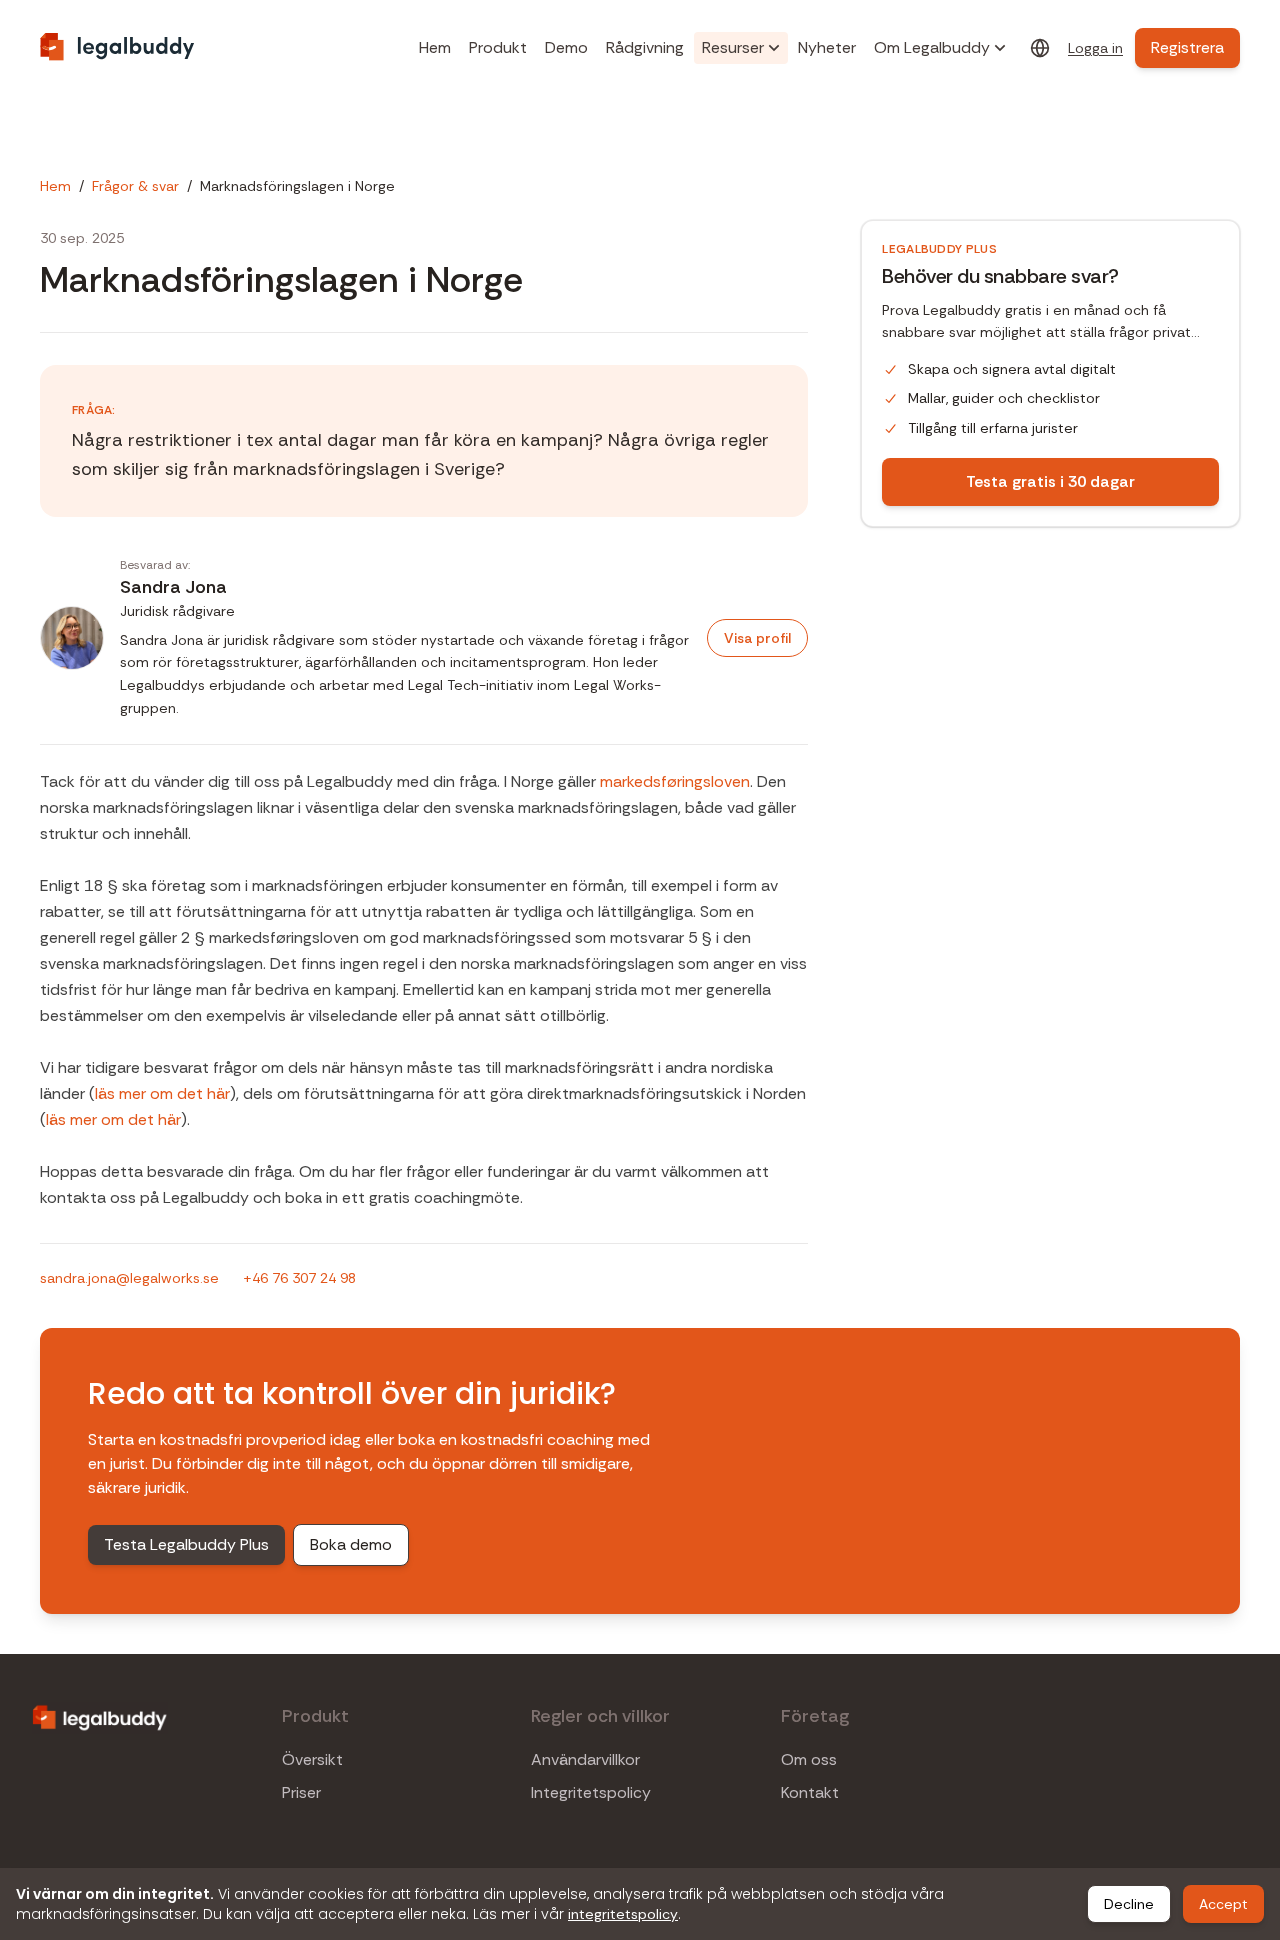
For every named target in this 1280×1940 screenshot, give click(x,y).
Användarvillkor (585, 1760)
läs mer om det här (162, 1093)
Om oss (809, 1760)
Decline (1129, 1904)
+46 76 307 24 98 (299, 1278)
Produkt (498, 47)
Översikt (312, 1760)
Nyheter (827, 47)
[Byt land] (1040, 48)
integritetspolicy (623, 1914)
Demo (566, 47)
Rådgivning (645, 47)
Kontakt (810, 1793)
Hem (435, 47)
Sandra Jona (173, 587)
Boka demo (351, 1544)
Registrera (1187, 47)
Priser (301, 1793)
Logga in (1095, 48)
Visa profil (757, 638)
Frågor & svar (135, 186)
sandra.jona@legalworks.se (129, 1278)
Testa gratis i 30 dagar (1050, 481)
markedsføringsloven (675, 781)
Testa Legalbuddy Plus (186, 1544)
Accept (1223, 1904)
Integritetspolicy (591, 1793)
